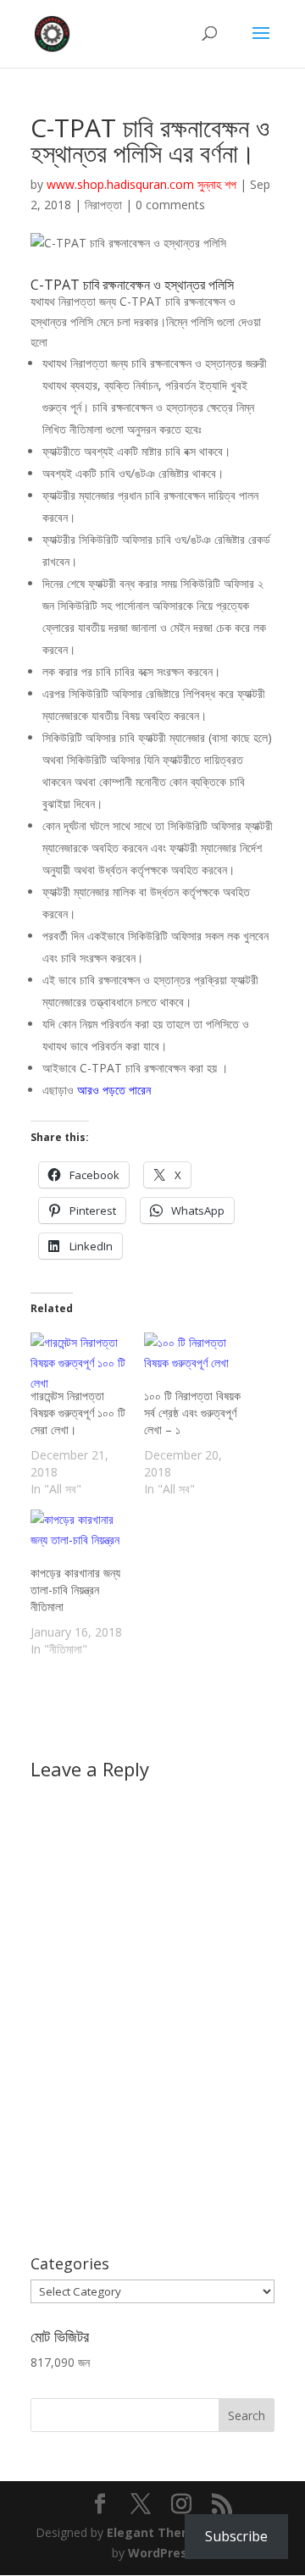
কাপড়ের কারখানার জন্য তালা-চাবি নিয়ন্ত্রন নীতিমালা (75, 1590)
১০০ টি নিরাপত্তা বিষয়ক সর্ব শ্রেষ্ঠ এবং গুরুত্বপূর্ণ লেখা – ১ (192, 1413)
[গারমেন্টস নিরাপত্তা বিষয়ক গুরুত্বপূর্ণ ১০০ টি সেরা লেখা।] (79, 1360)
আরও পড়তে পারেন (114, 1090)
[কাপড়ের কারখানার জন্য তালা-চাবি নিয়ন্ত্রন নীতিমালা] (79, 1537)
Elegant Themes (157, 2532)
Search (247, 2415)
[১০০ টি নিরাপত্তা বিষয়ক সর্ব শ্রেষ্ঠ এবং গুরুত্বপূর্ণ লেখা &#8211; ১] (192, 1360)
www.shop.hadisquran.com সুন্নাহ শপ (141, 184)
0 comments (170, 205)
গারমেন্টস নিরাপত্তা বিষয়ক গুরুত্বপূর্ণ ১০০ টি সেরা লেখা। (78, 1413)
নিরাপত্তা (103, 205)
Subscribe (236, 2536)
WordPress (161, 2553)
